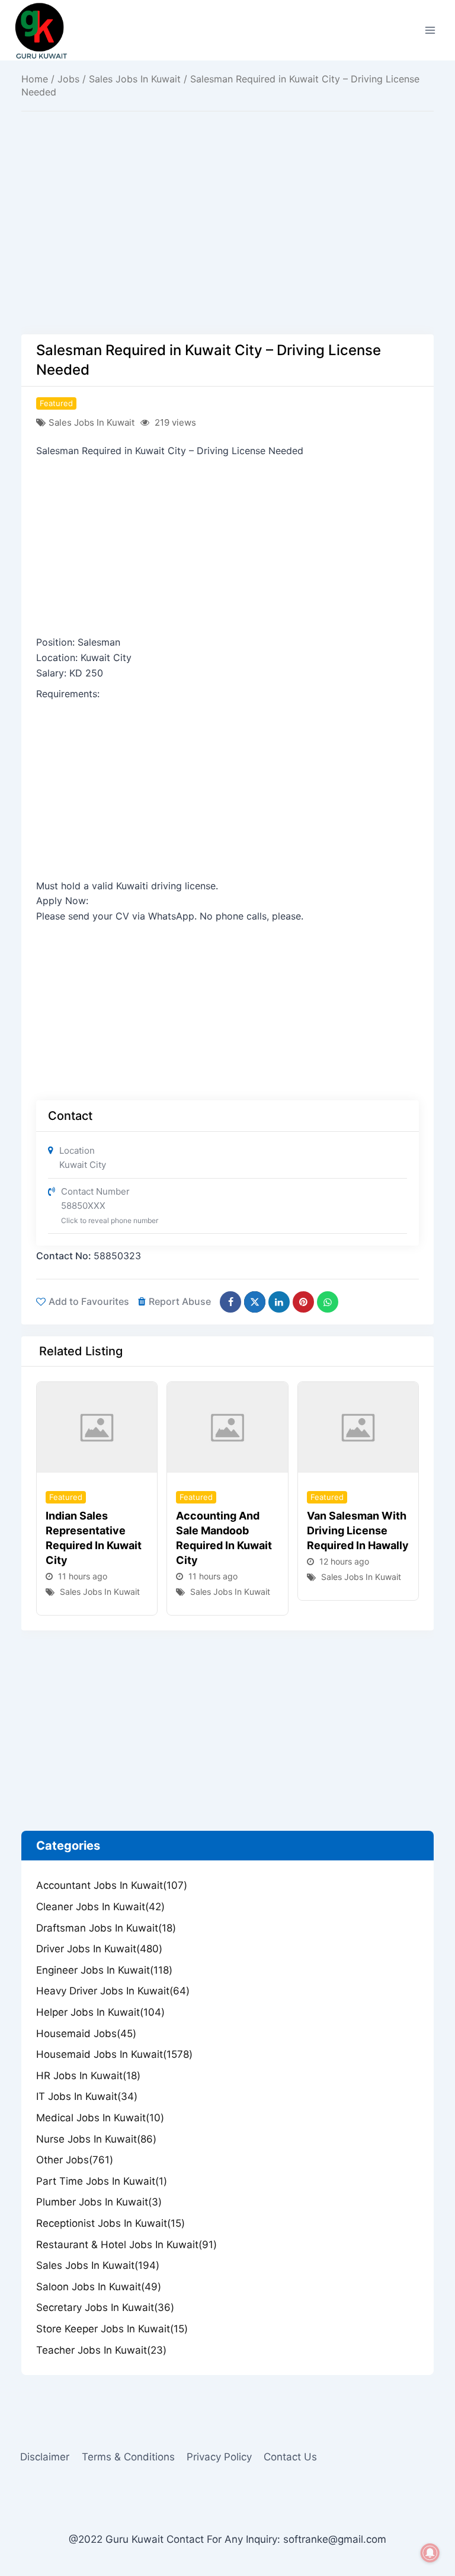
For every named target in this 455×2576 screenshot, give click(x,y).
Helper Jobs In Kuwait (100, 2012)
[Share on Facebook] (230, 1302)
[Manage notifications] (430, 2553)
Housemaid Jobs (86, 2034)
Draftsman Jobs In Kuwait (106, 1928)
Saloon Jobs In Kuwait (99, 2287)
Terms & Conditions (128, 2457)
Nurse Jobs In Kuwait (96, 2139)
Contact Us (290, 2457)
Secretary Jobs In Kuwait (105, 2307)
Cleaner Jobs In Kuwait (100, 1907)
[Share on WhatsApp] (328, 1302)
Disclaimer (45, 2457)
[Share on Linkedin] (279, 1302)
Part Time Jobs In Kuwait (102, 2181)
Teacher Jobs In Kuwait (101, 2350)
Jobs (68, 79)
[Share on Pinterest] (303, 1302)
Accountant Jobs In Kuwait (112, 1885)
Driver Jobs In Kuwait (99, 1949)
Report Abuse (180, 1301)
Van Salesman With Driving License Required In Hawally (358, 1530)
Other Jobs (75, 2160)
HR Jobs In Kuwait (88, 2076)
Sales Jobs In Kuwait (135, 79)
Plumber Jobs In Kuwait (99, 2202)
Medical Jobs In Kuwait (100, 2118)
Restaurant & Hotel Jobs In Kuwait (126, 2245)
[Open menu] (430, 30)
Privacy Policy (219, 2457)
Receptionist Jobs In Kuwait (110, 2223)
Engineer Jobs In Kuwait (104, 1970)
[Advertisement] (227, 247)
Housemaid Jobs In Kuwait (114, 2054)
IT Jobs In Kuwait (87, 2096)
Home (35, 79)
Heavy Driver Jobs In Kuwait (113, 1991)
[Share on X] (255, 1302)
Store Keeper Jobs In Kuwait (112, 2329)
